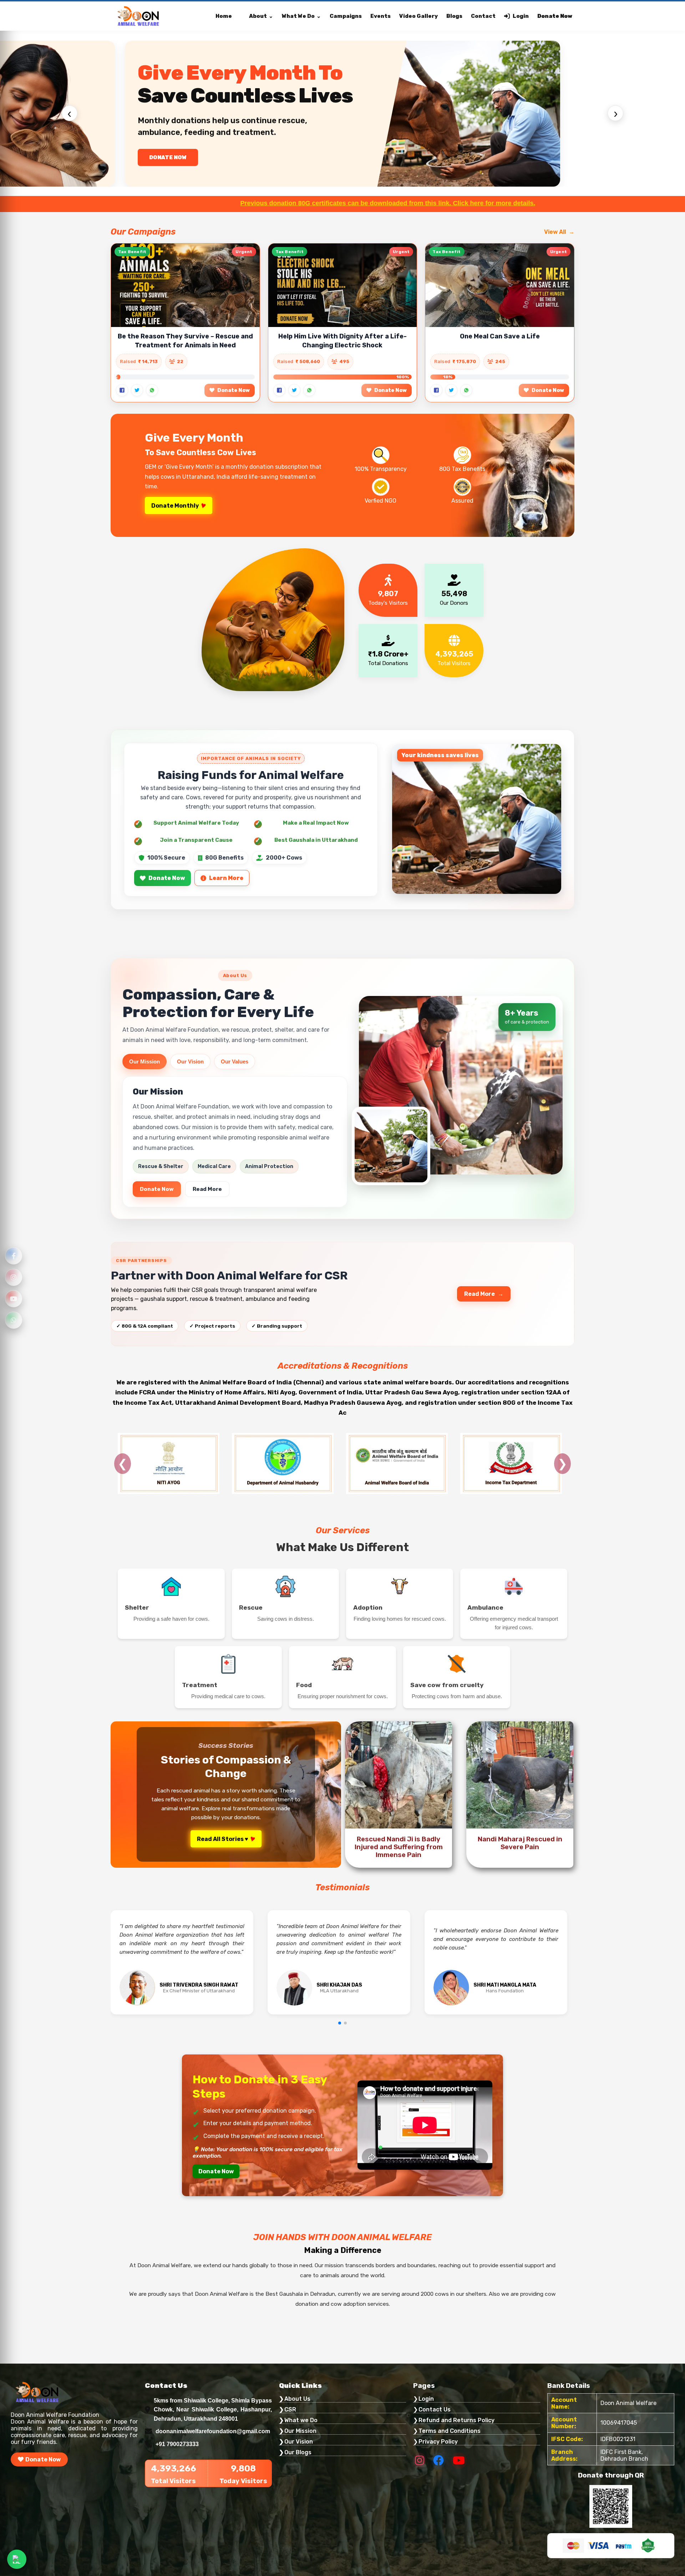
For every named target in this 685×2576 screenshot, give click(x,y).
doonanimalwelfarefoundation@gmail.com (213, 2431)
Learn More (226, 878)
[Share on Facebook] (122, 390)
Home (224, 16)
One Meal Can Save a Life (500, 336)
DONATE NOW (168, 157)
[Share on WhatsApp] (152, 390)
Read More (207, 1189)
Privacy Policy (438, 2442)
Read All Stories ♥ (223, 1839)
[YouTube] (14, 1299)
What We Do (298, 16)
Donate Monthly (175, 506)
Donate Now (555, 16)
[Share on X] (137, 390)
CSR (290, 2409)
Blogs (454, 16)
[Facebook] (14, 1256)
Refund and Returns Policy (456, 2420)
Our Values (235, 1061)
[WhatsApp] (14, 1320)
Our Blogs (298, 2452)
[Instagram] (14, 1277)
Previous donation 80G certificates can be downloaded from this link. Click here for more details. (195, 203)
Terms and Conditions (450, 2431)
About (258, 16)
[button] (340, 2023)
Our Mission (144, 1061)
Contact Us (435, 2409)
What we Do (301, 2420)
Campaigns (346, 16)
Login (521, 16)
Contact (483, 16)
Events (380, 16)
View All (555, 232)
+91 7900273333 (177, 2444)
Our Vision (190, 1061)
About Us (297, 2399)
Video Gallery (418, 16)
